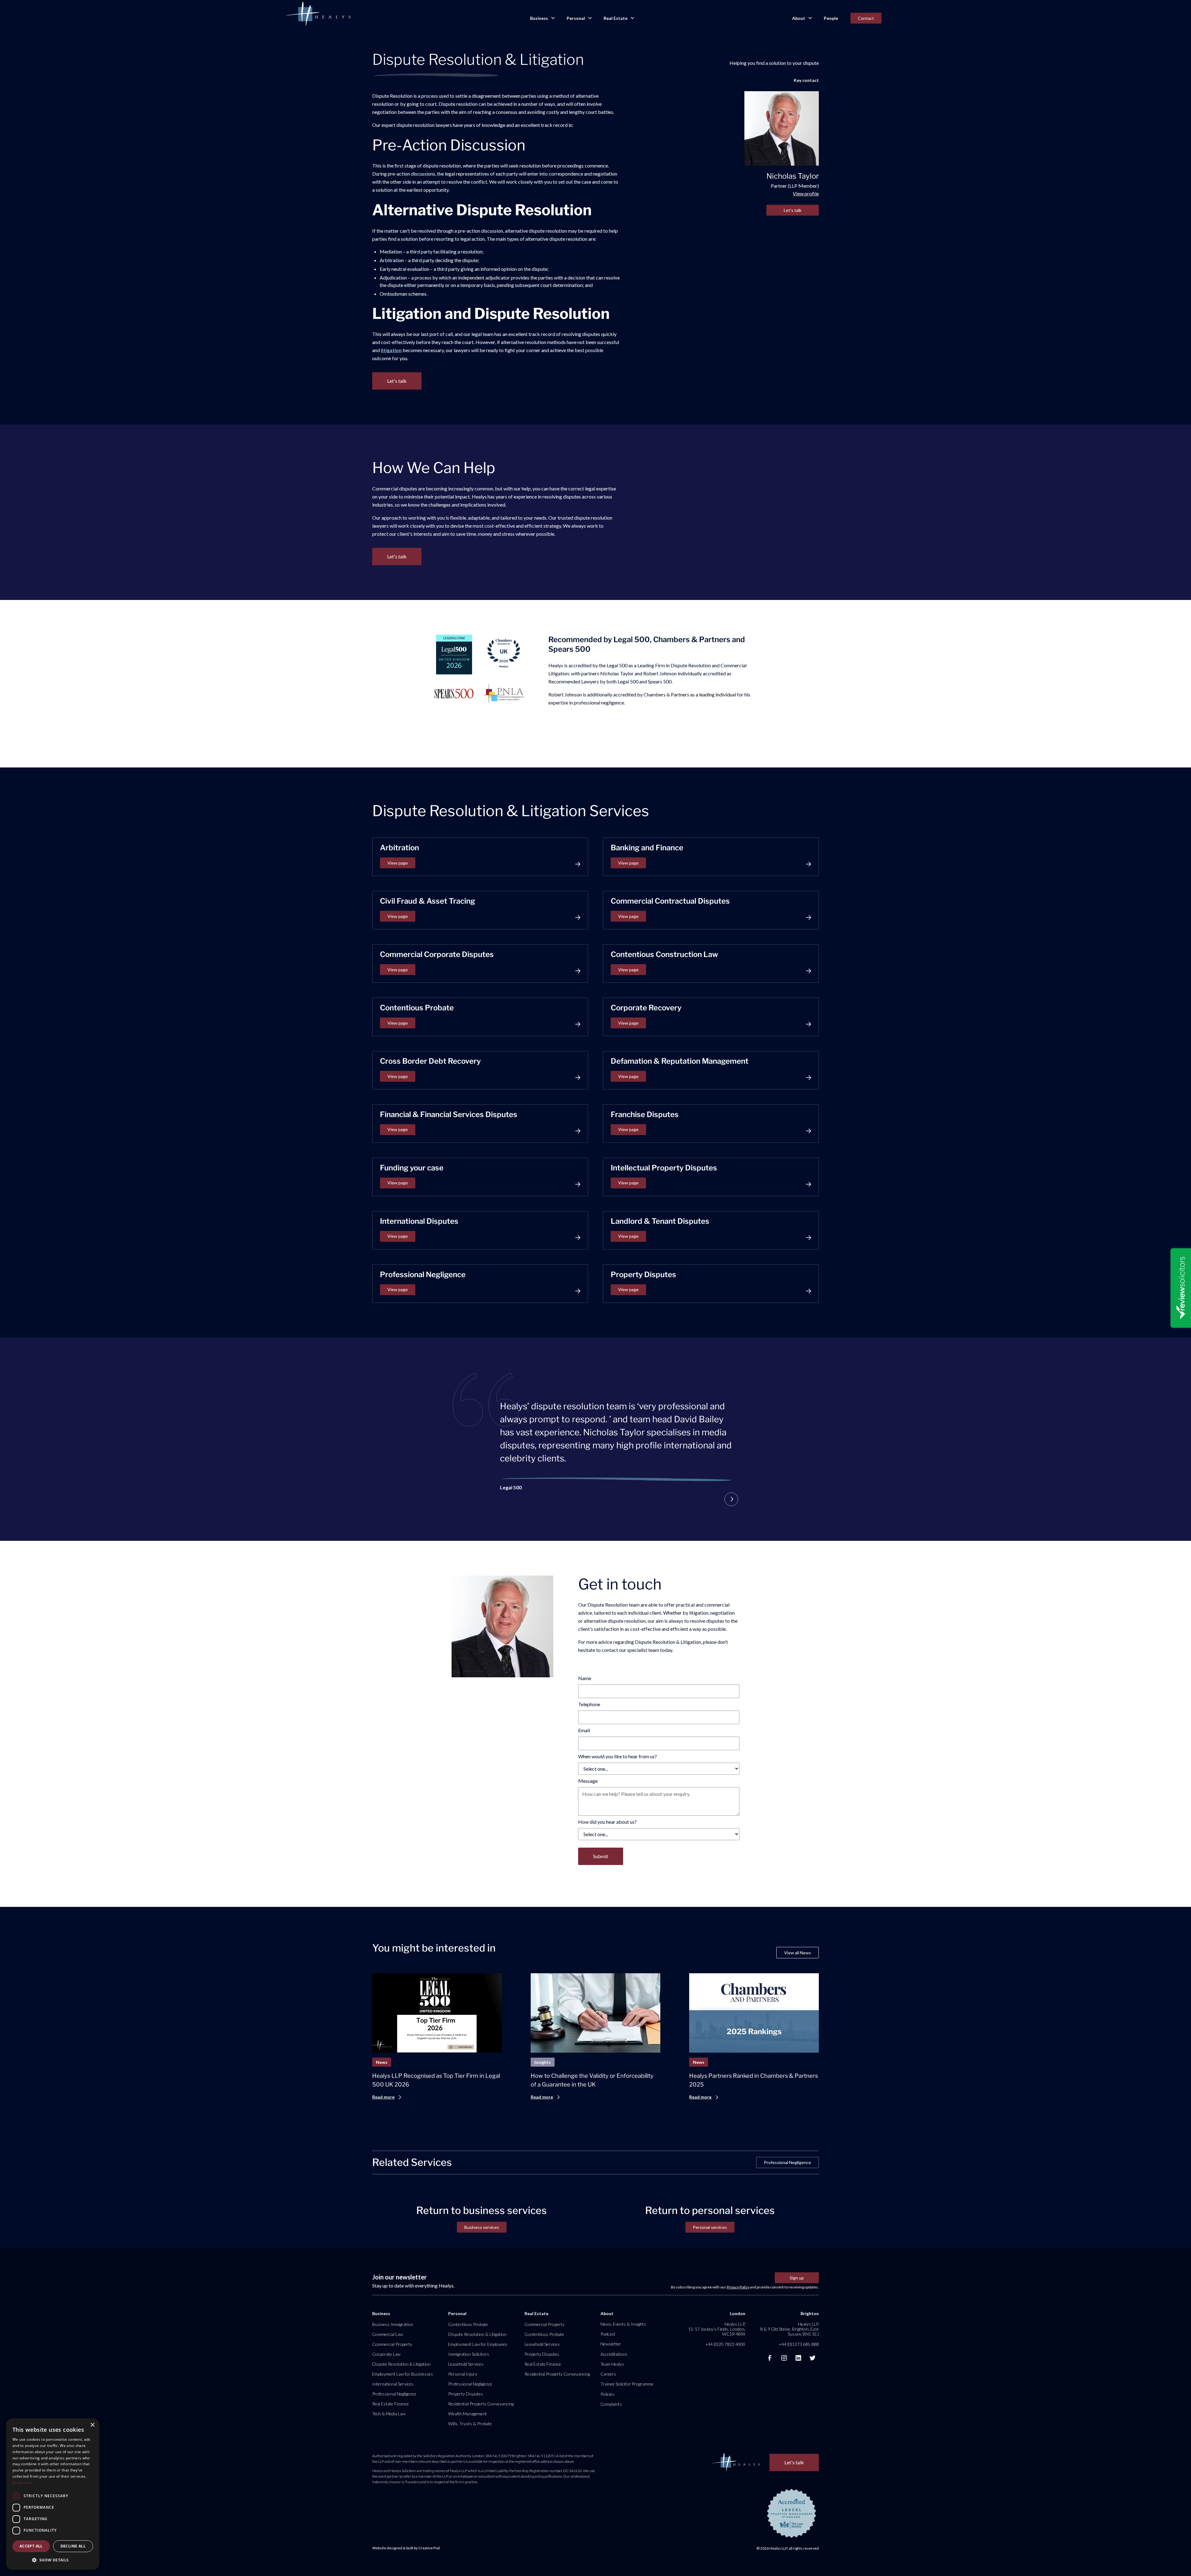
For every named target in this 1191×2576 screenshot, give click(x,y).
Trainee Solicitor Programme (627, 2384)
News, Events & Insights (623, 2324)
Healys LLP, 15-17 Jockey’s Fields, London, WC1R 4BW (717, 2329)
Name (585, 1678)
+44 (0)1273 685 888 (799, 2344)
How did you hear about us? (607, 1822)
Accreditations (614, 2354)
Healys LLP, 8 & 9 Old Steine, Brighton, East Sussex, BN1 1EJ (790, 2329)
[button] (542, 18)
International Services (393, 2384)
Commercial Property (392, 2344)
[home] (318, 14)
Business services (482, 2227)
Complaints (611, 2404)
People (831, 18)
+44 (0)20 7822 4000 (725, 2344)
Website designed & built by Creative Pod (406, 2548)
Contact (866, 18)
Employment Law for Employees (478, 2344)
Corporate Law (386, 2354)
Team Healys (612, 2364)
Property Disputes (466, 2394)
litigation (391, 350)
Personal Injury (463, 2374)
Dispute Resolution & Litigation (401, 2364)
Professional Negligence (787, 2162)
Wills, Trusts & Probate (470, 2424)
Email (584, 1730)
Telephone (589, 1704)
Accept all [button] (31, 2546)
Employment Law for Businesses (403, 2374)
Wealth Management (468, 2414)
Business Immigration (393, 2324)
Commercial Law (388, 2334)
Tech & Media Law (389, 2414)
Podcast (608, 2334)
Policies (607, 2394)
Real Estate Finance (390, 2404)
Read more (22, 2482)
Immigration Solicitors (469, 2354)
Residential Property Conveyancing (481, 2404)
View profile (806, 193)
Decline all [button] (73, 2546)
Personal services (710, 2227)
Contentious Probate (468, 2324)
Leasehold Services (466, 2364)
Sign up (797, 2278)
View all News (798, 1953)
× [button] (92, 2425)
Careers (608, 2374)
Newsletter (611, 2344)
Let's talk (793, 210)
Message (588, 1781)
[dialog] (53, 2494)
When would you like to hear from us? (618, 1756)
